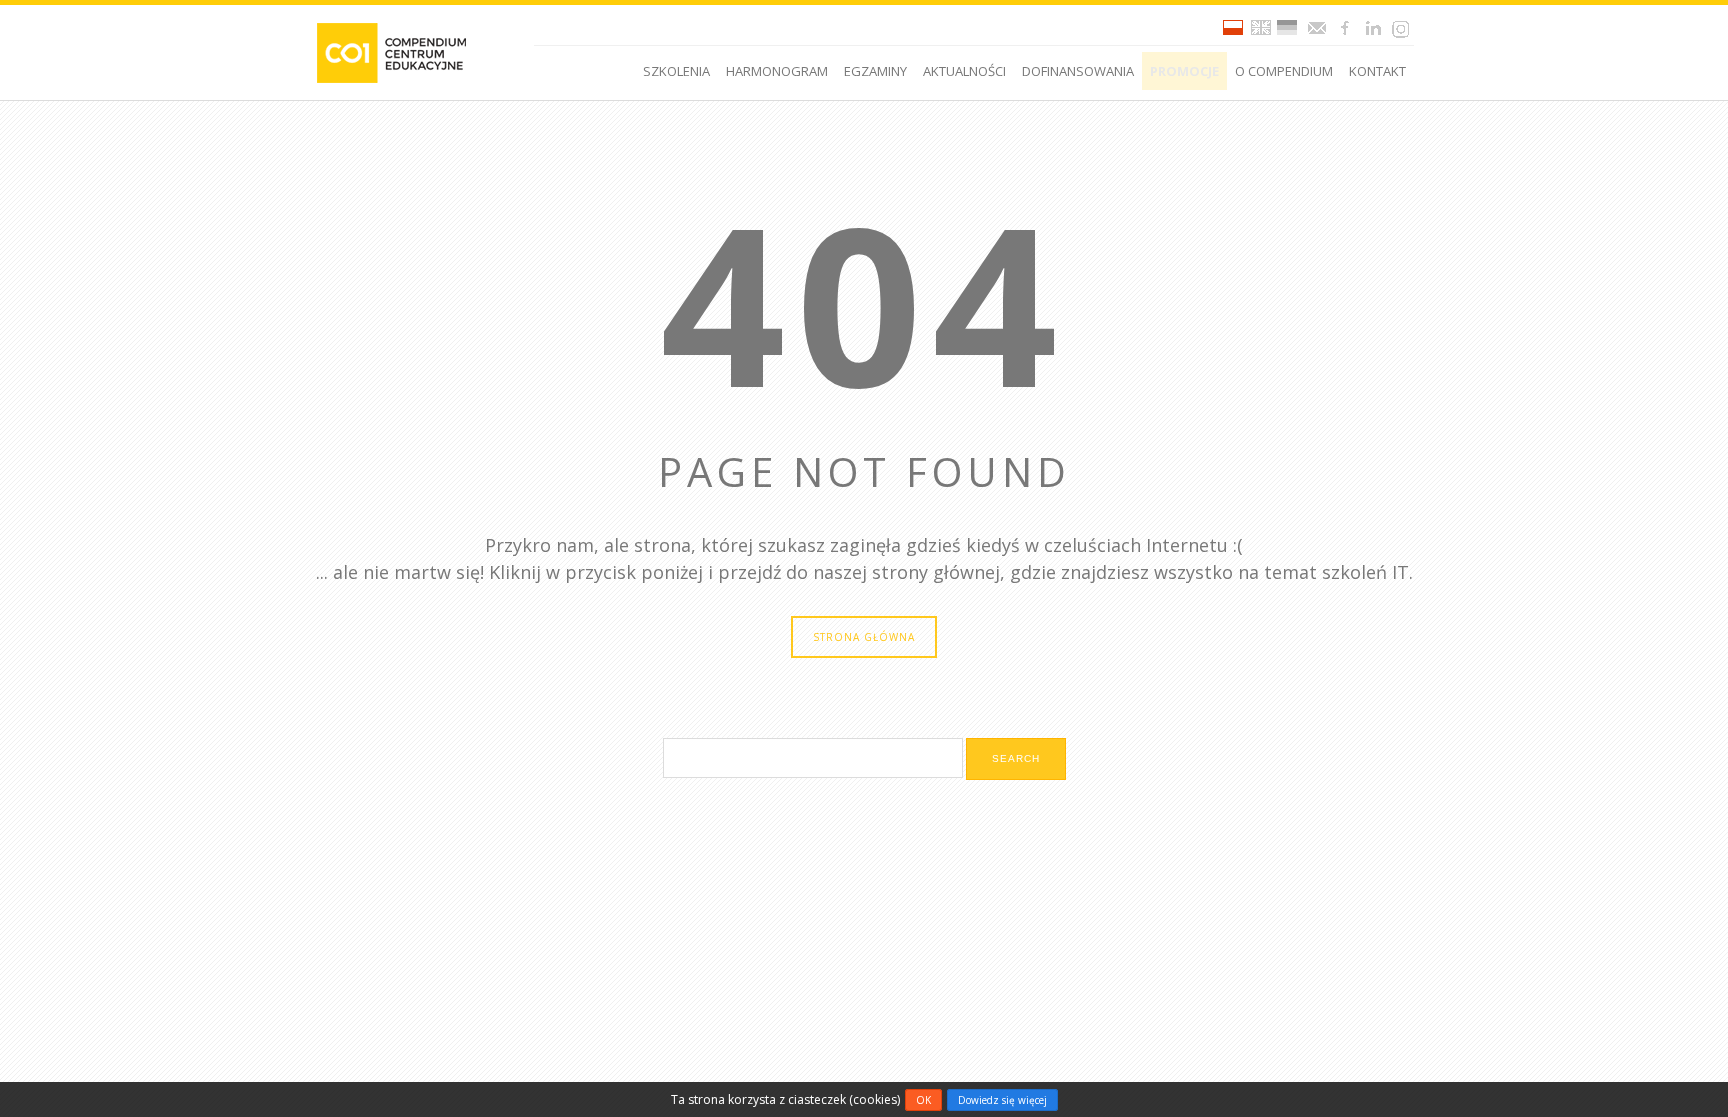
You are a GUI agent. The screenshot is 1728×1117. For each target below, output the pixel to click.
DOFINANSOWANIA (1078, 71)
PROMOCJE (1184, 71)
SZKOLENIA (676, 71)
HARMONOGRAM (777, 71)
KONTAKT (1377, 71)
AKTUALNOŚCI (964, 71)
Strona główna (864, 637)
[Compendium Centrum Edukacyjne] (390, 51)
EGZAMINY (875, 71)
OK (923, 1100)
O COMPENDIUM (1284, 71)
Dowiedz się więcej (1002, 1100)
